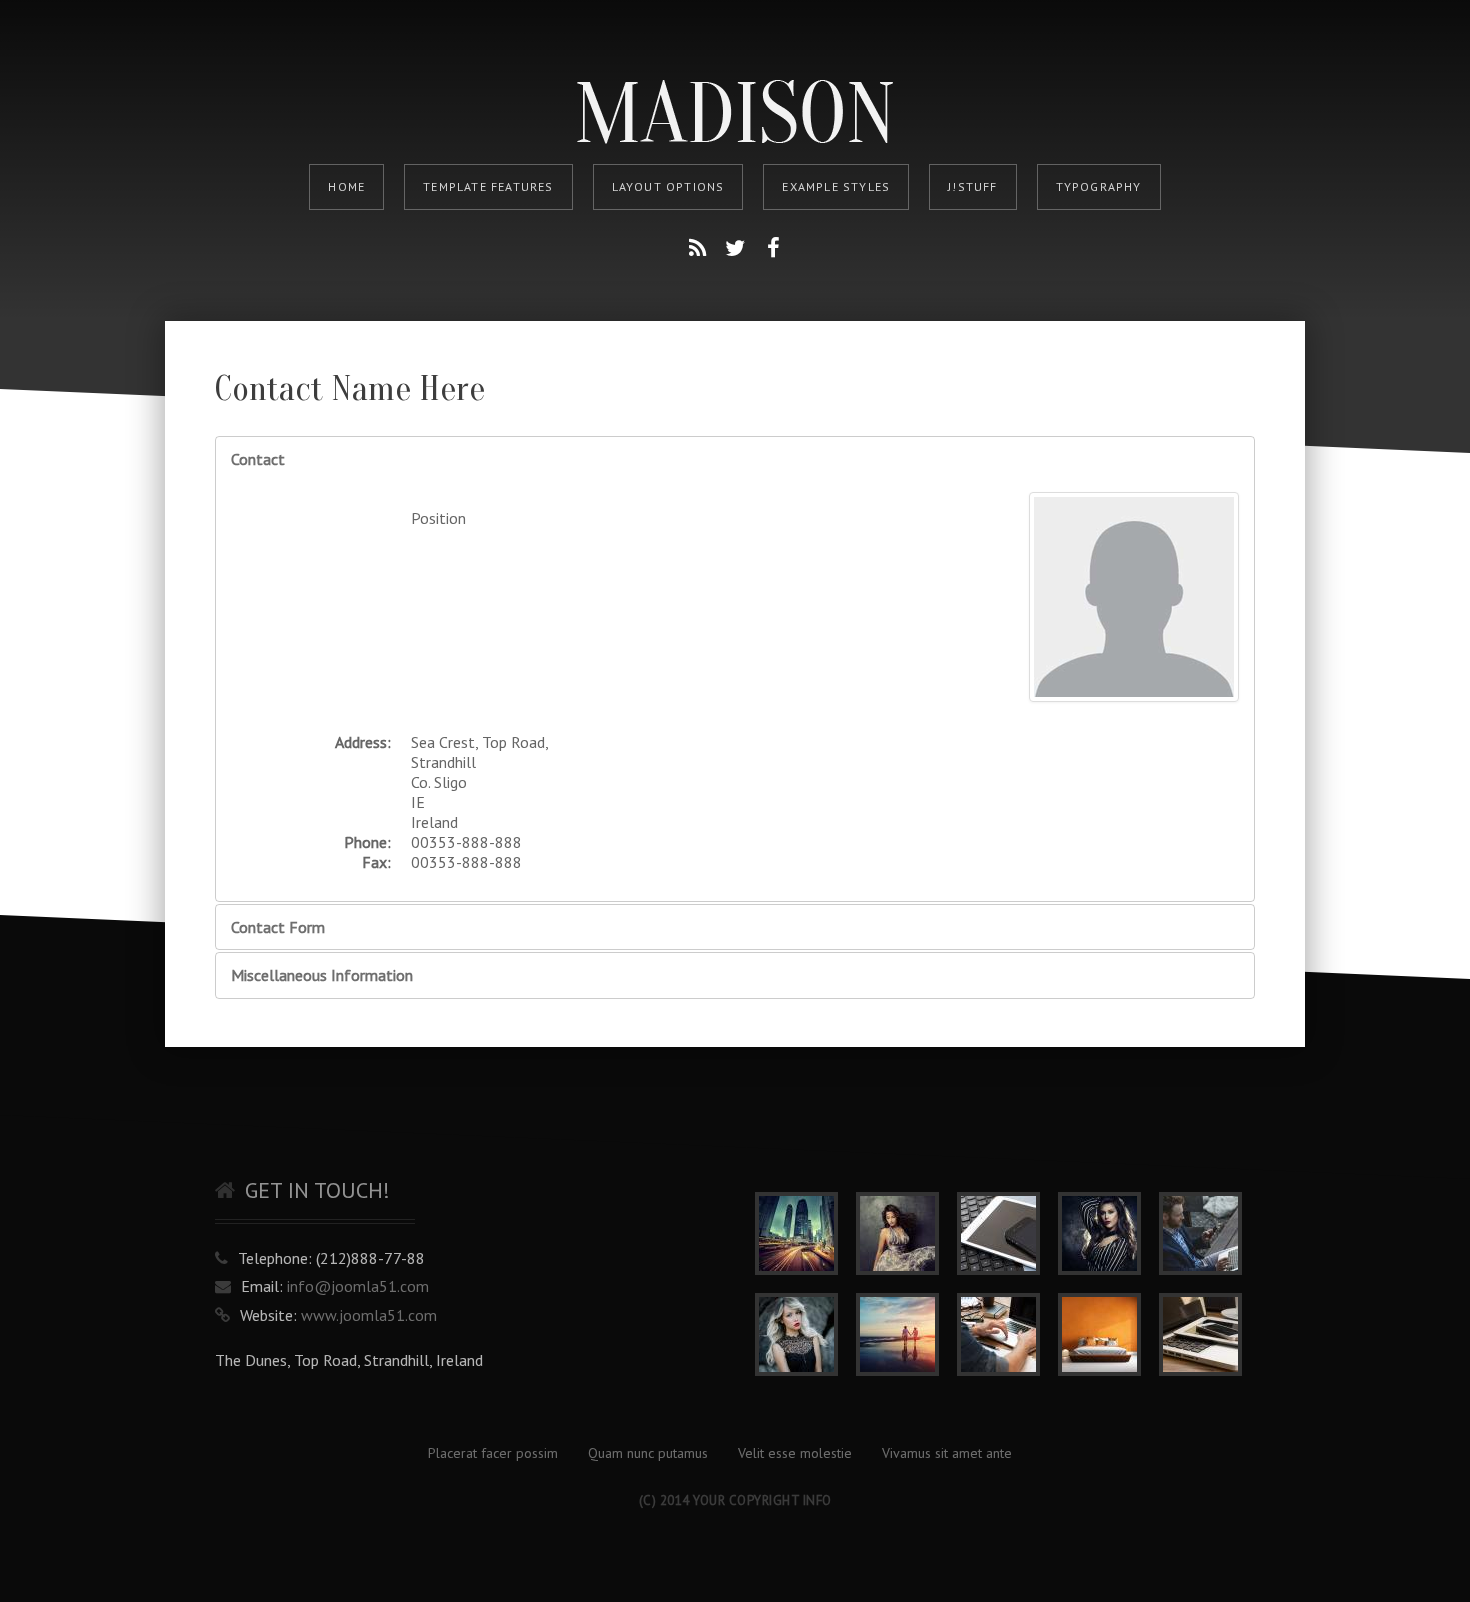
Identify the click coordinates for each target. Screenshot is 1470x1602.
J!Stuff (972, 186)
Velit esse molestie (795, 1453)
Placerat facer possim (493, 1453)
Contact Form (278, 927)
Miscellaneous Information (322, 975)
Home (346, 186)
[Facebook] (773, 248)
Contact (258, 459)
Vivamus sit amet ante (947, 1453)
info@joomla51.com (358, 1286)
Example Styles (836, 186)
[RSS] (697, 248)
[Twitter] (735, 248)
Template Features (488, 186)
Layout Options (668, 186)
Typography (1099, 186)
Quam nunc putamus (648, 1453)
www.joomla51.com (369, 1315)
